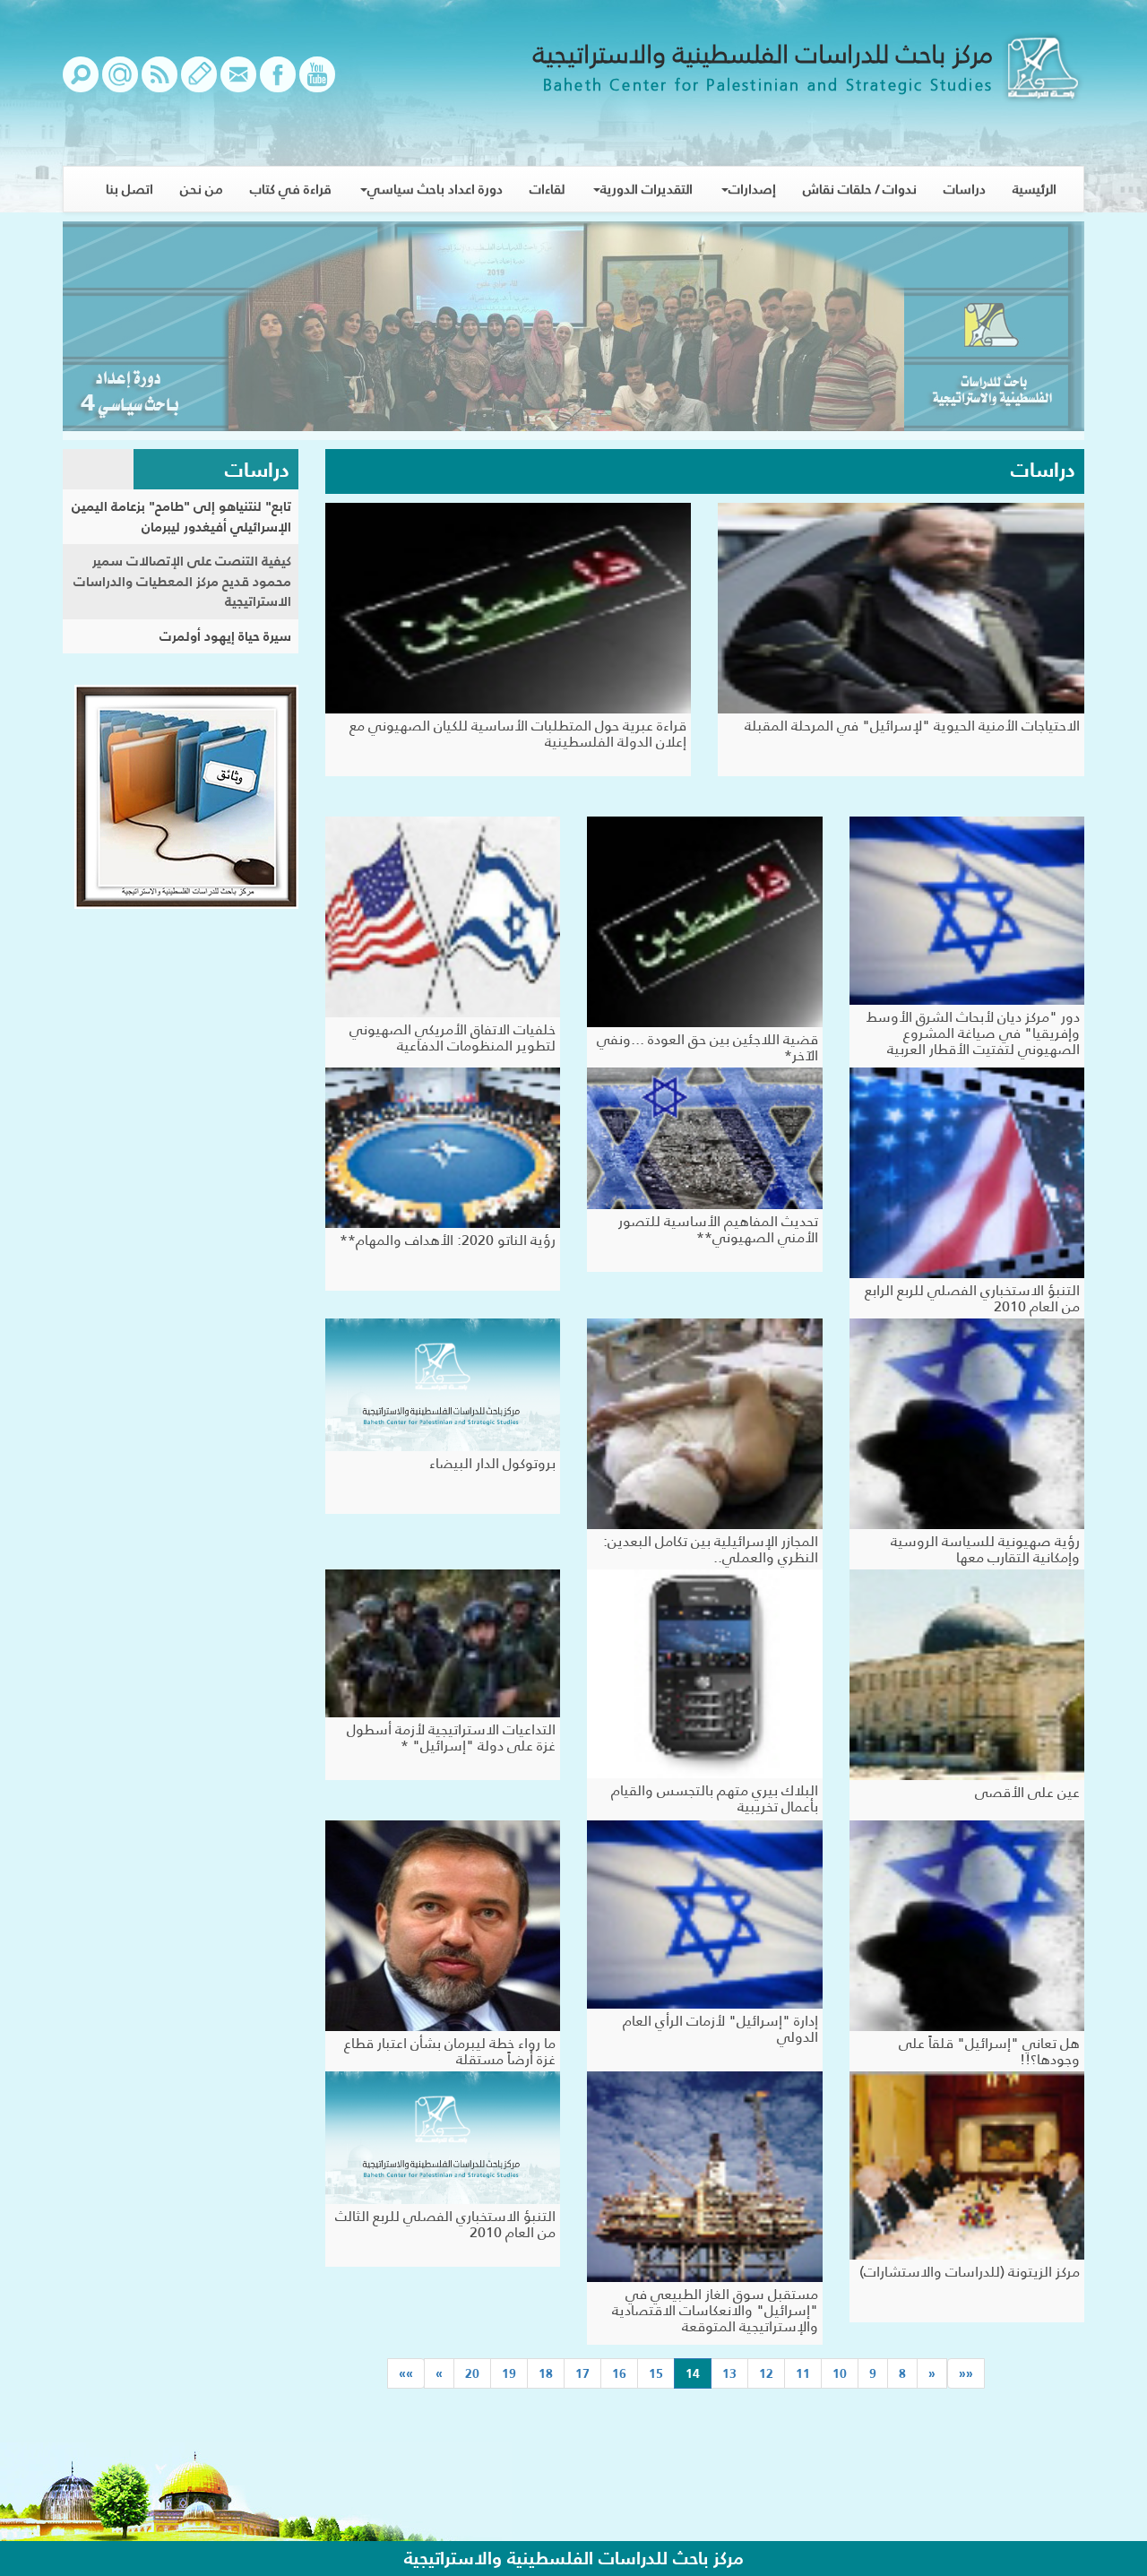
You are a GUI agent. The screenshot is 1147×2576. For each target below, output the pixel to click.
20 (472, 2373)
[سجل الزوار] (199, 83)
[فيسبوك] (278, 83)
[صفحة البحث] (81, 83)
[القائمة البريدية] (120, 83)
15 (656, 2373)
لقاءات (547, 189)
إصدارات (752, 189)
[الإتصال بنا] (238, 83)
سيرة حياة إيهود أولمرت (225, 636)
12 (766, 2373)
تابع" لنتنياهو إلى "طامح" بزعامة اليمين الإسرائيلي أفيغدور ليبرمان (181, 516)
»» (406, 2373)
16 (619, 2373)
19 (509, 2373)
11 (803, 2373)
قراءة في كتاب (291, 189)
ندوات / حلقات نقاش (860, 189)
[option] (573, 331)
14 (687, 2373)
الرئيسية (1035, 189)
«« (966, 2373)
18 (546, 2373)
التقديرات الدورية (647, 189)
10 (840, 2373)
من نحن (202, 189)
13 (729, 2373)
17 (582, 2373)
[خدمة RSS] (160, 83)
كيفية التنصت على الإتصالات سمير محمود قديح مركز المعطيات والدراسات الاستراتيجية (182, 581)
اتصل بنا (129, 189)
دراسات (965, 189)
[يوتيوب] (317, 83)
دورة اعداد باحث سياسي (435, 189)
